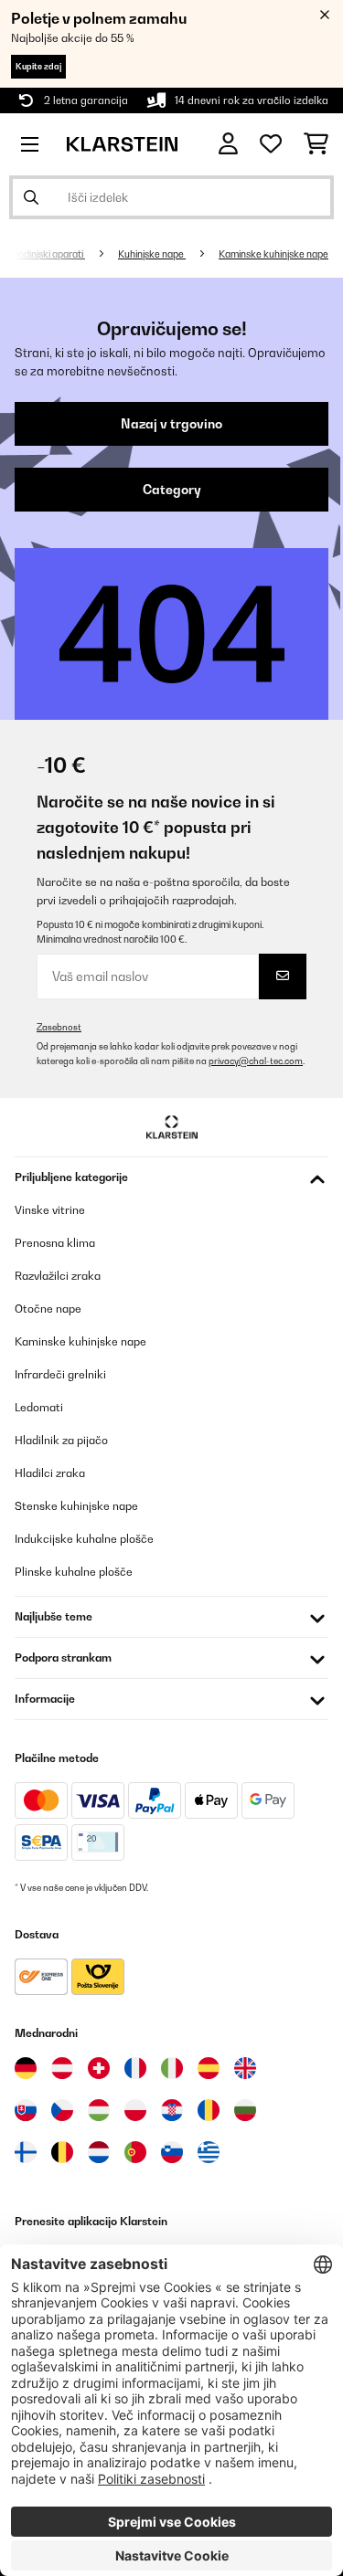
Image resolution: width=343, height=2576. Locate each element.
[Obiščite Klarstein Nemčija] (26, 2068)
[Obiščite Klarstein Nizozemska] (99, 2152)
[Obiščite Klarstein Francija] (135, 2068)
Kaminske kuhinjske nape (273, 254)
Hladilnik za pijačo (61, 1440)
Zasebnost (59, 1027)
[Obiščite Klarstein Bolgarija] (245, 2110)
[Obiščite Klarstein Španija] (209, 2068)
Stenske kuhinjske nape (76, 1506)
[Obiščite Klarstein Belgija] (62, 2152)
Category (172, 490)
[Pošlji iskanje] (31, 197)
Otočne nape (48, 1309)
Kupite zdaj (38, 66)
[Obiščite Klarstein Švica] (99, 2068)
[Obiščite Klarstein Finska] (26, 2152)
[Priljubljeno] (271, 144)
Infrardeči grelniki (60, 1374)
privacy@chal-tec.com (256, 1061)
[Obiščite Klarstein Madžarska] (99, 2110)
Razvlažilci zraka (58, 1276)
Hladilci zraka (50, 1473)
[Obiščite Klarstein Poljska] (135, 2110)
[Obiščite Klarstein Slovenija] (172, 2152)
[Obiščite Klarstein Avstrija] (62, 2068)
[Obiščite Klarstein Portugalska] (135, 2152)
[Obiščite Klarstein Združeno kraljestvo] (245, 2068)
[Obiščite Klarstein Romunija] (209, 2110)
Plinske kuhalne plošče (74, 1572)
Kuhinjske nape (152, 254)
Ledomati (39, 1407)
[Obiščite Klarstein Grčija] (209, 2153)
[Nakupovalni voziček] (316, 144)
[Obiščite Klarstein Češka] (62, 2110)
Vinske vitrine (50, 1210)
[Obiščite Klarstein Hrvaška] (172, 2110)
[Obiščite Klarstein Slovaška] (26, 2110)
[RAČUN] (228, 144)
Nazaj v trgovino (171, 424)
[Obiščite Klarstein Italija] (172, 2068)
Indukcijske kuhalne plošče (84, 1539)
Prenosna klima (55, 1243)
